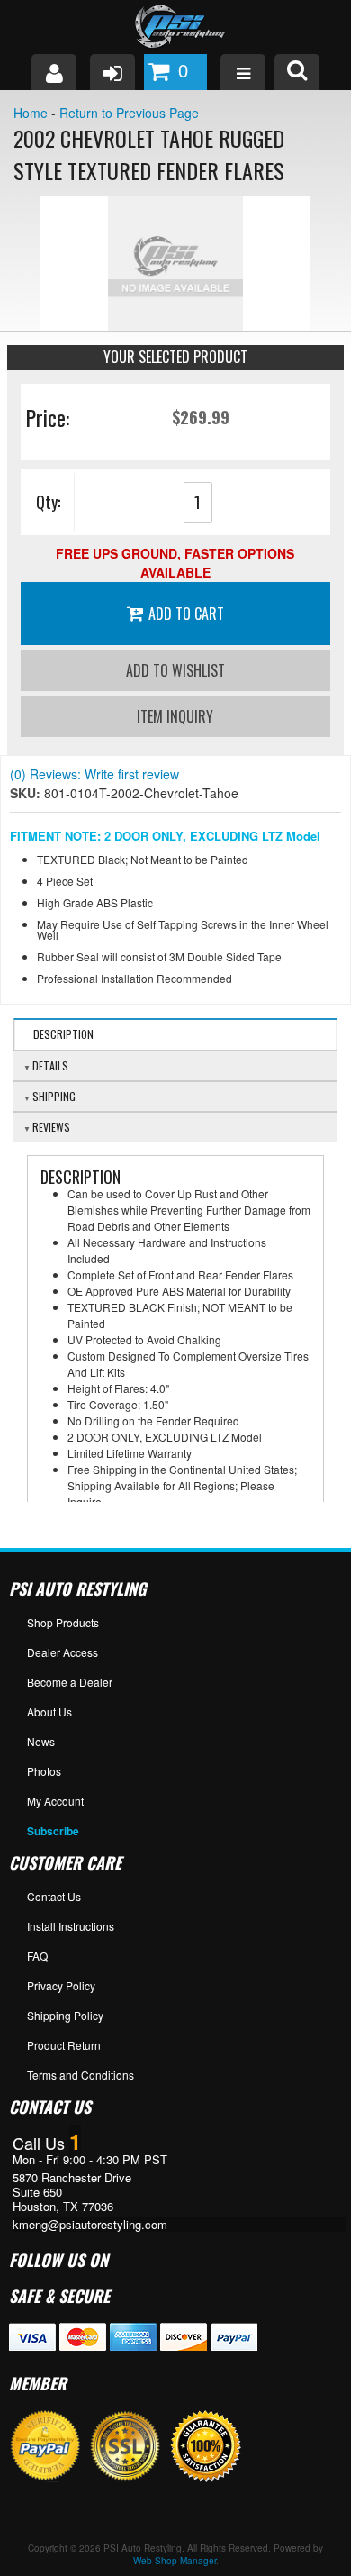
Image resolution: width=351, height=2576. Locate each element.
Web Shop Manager (175, 2561)
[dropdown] (243, 72)
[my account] (54, 72)
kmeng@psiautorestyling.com (90, 2225)
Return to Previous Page (129, 113)
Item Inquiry (175, 716)
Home (31, 113)
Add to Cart (186, 614)
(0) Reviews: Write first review (94, 774)
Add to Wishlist (175, 670)
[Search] (297, 72)
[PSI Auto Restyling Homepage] (175, 27)
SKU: (27, 793)
